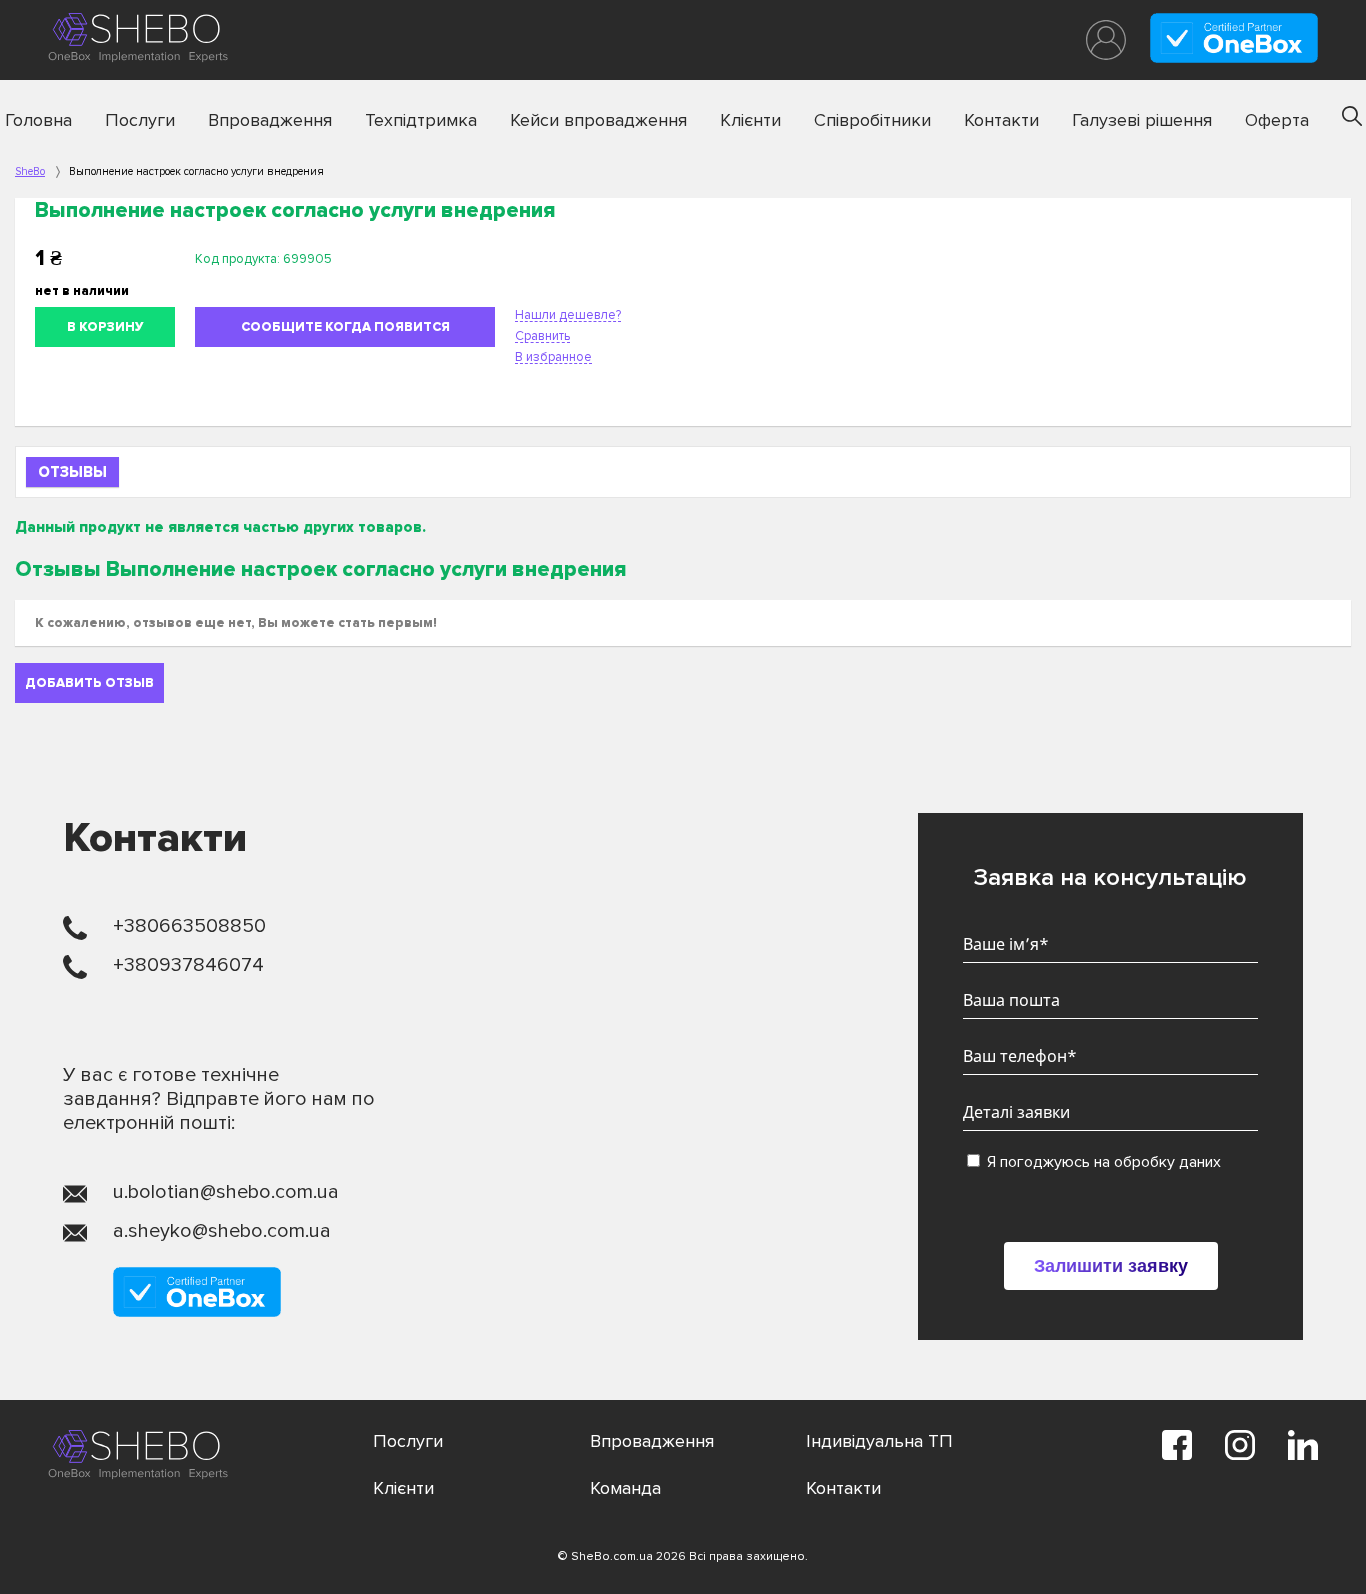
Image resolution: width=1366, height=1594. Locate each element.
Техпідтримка (421, 120)
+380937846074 (188, 965)
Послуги (140, 120)
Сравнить (542, 336)
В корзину (105, 327)
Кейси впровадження (598, 120)
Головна (38, 120)
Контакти (1001, 120)
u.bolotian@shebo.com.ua (226, 1192)
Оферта (1277, 120)
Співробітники (872, 120)
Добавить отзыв (89, 683)
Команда (625, 1488)
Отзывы (72, 472)
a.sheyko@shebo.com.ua (222, 1231)
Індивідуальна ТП (879, 1441)
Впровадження (270, 120)
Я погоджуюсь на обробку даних (1102, 1162)
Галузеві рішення (1142, 120)
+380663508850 (189, 926)
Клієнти (750, 120)
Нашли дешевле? (568, 315)
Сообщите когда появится (345, 327)
